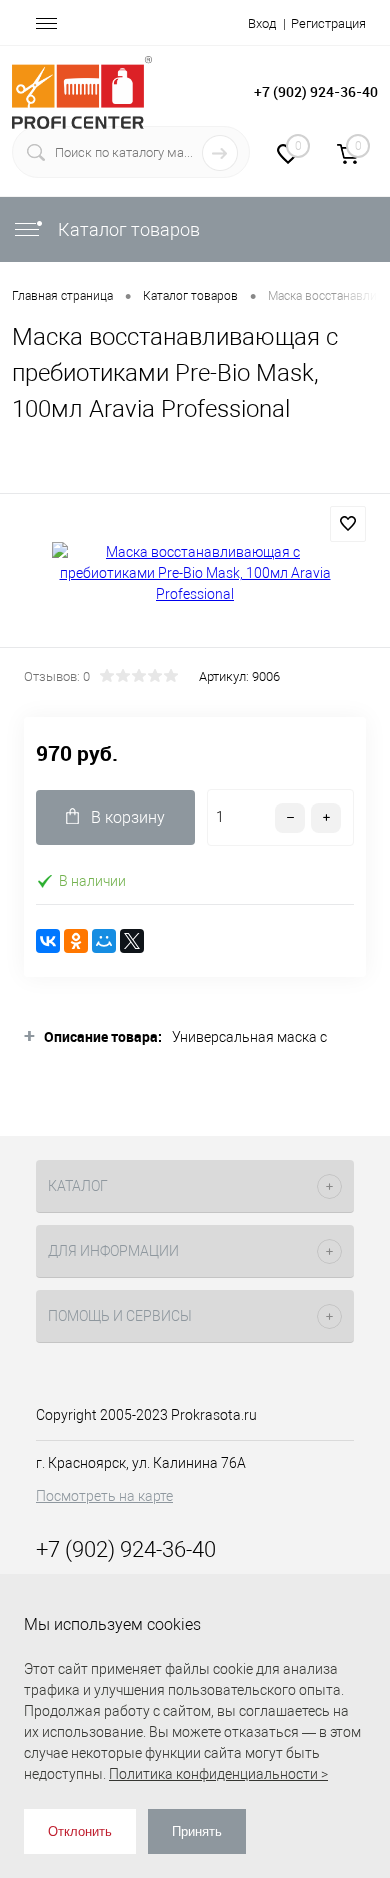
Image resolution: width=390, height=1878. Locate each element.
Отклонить (80, 1831)
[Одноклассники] (76, 941)
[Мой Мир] (104, 941)
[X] (132, 941)
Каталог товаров (127, 229)
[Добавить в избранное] (348, 524)
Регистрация (328, 23)
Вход (262, 23)
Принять (197, 1831)
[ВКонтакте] (48, 941)
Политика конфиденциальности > (218, 1774)
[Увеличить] (195, 573)
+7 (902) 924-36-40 (316, 91)
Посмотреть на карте (104, 1496)
